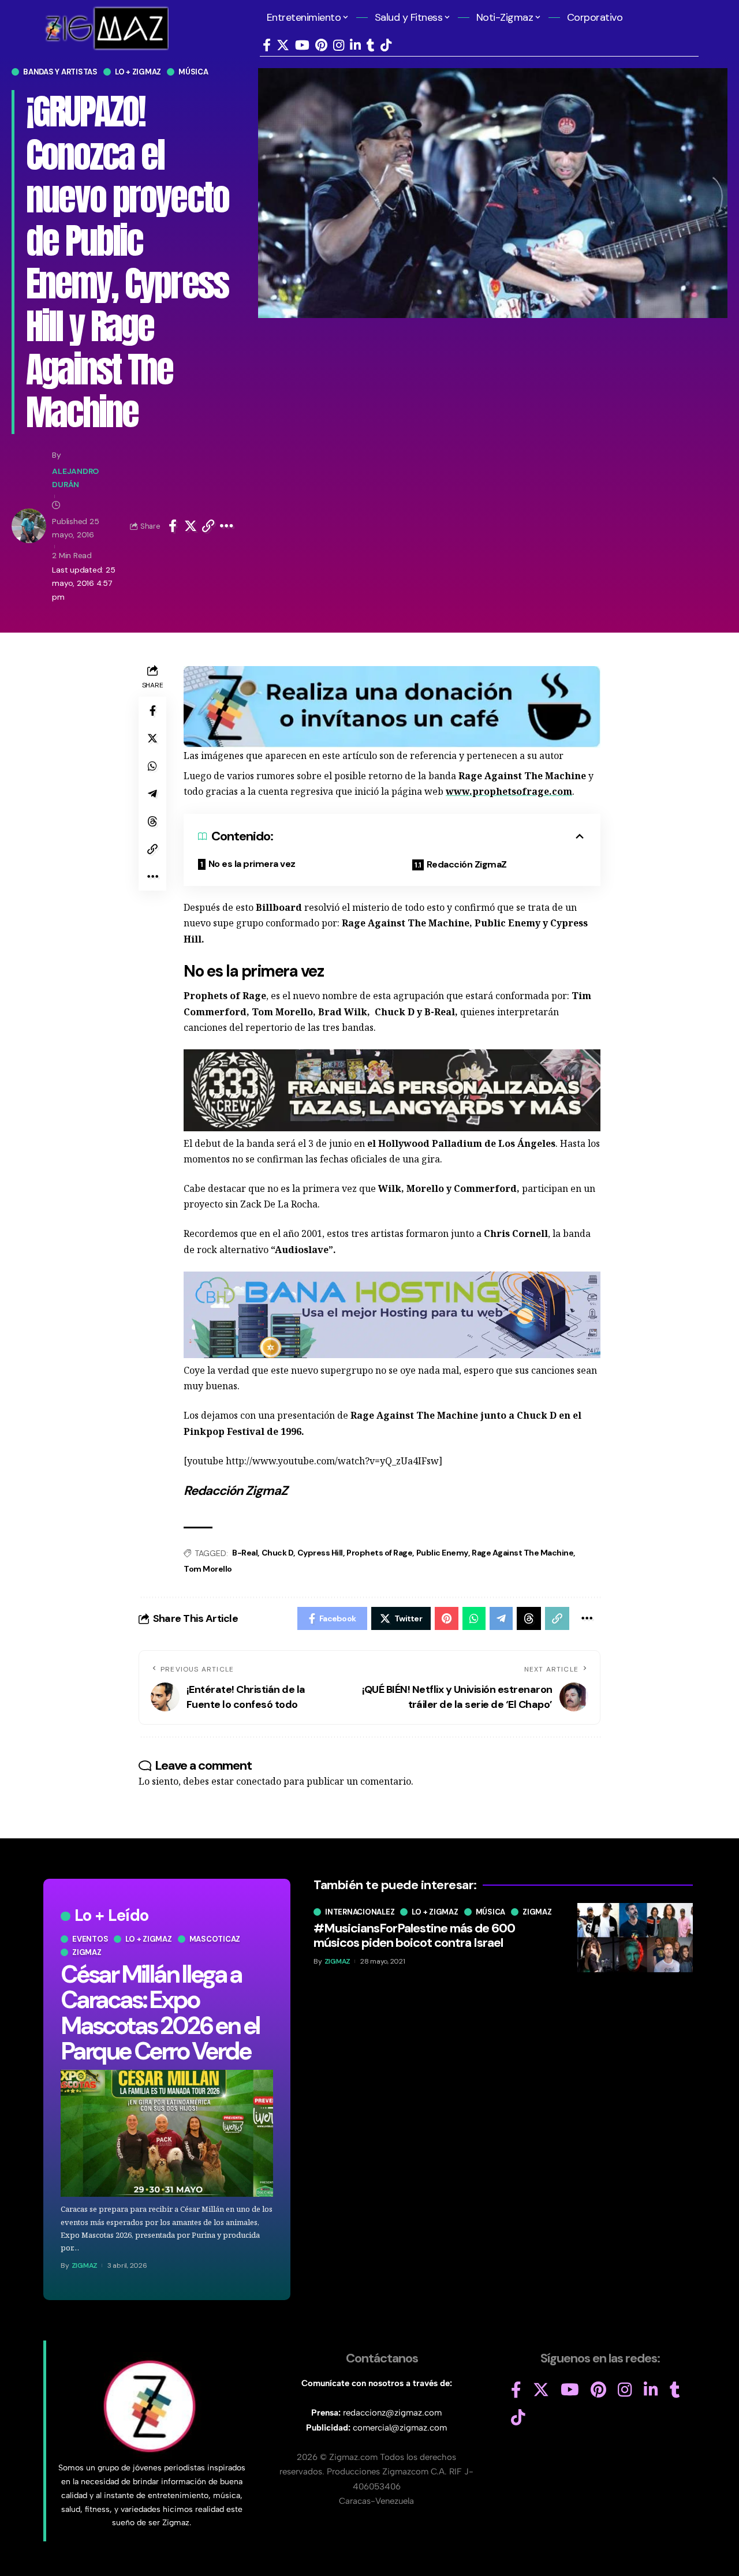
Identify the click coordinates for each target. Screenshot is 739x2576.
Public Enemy (442, 1553)
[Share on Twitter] (191, 526)
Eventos (90, 1939)
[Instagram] (339, 45)
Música (193, 72)
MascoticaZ (215, 1939)
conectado (259, 1781)
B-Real (245, 1553)
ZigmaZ (85, 2265)
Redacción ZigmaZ (467, 864)
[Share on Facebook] (173, 526)
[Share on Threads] (152, 821)
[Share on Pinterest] (447, 1618)
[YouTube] (302, 45)
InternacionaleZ (360, 1912)
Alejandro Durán (75, 478)
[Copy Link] (208, 526)
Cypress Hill (320, 1553)
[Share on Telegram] (152, 794)
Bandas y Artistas (60, 72)
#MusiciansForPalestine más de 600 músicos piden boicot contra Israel (414, 1935)
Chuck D (278, 1553)
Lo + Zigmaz (138, 72)
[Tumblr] (371, 45)
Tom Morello (208, 1569)
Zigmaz (87, 1952)
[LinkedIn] (355, 45)
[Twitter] (283, 45)
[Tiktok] (386, 45)
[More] (227, 526)
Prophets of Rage (379, 1553)
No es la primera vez (252, 864)
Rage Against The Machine (522, 1553)
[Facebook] (267, 45)
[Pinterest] (321, 45)
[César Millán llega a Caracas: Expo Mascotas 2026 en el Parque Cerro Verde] (167, 2134)
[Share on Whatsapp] (152, 766)
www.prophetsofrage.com (509, 791)
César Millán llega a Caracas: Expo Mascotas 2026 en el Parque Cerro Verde (160, 2012)
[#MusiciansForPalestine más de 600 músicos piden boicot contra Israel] (635, 1938)
